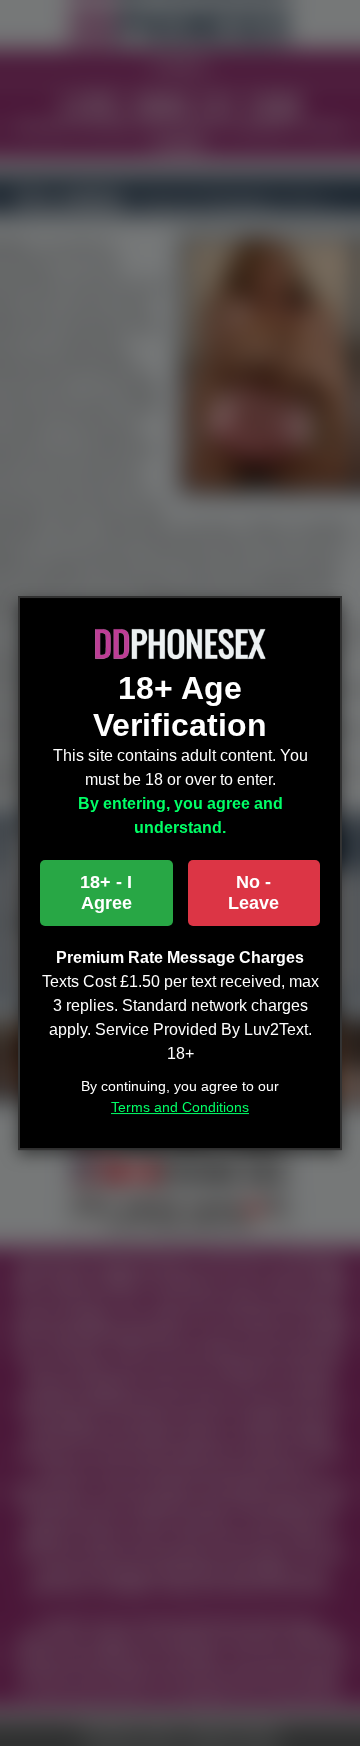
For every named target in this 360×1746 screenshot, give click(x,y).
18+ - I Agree (106, 892)
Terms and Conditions (180, 1107)
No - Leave (253, 892)
